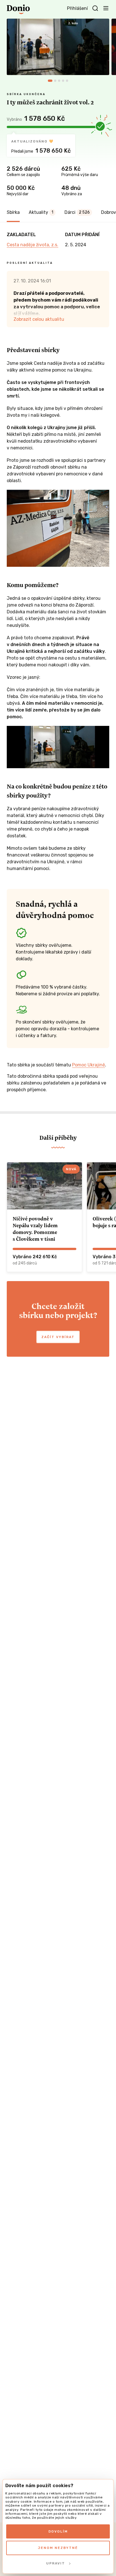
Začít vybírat (58, 1337)
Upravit (56, 2563)
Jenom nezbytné (58, 2548)
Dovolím (58, 2531)
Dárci (77, 212)
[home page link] (18, 9)
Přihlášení (77, 8)
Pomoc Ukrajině (89, 1065)
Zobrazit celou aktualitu (39, 319)
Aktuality (41, 212)
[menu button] (106, 8)
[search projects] (95, 8)
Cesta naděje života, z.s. (33, 245)
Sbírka (13, 212)
